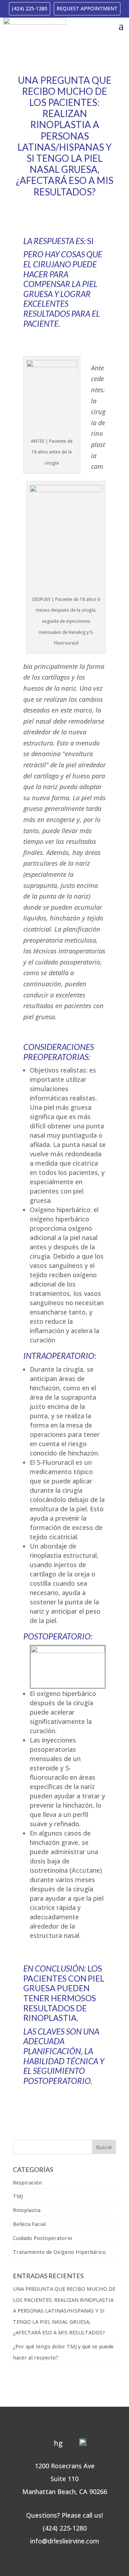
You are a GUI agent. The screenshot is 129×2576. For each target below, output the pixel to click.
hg (58, 2443)
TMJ (18, 2196)
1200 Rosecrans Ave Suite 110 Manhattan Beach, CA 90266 (65, 2479)
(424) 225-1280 (30, 8)
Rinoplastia (27, 2210)
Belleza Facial (29, 2224)
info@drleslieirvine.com (65, 2541)
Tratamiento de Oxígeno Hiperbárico (59, 2252)
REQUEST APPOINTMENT (87, 8)
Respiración (27, 2183)
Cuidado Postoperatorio (42, 2238)
